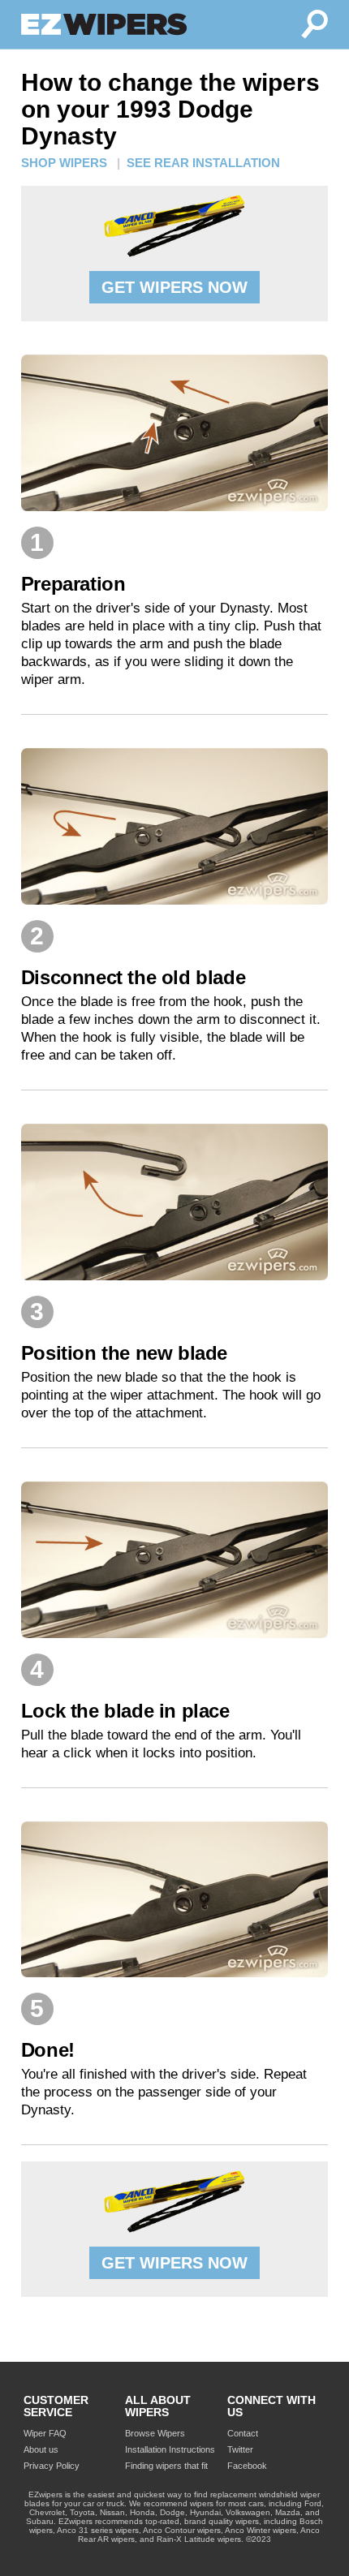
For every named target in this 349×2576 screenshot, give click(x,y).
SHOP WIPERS (64, 163)
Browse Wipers (155, 2433)
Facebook (247, 2466)
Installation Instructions (170, 2449)
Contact (243, 2433)
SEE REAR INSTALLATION (203, 163)
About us (41, 2449)
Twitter (240, 2449)
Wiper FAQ (45, 2433)
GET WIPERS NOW (174, 287)
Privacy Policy (52, 2466)
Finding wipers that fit (166, 2466)
